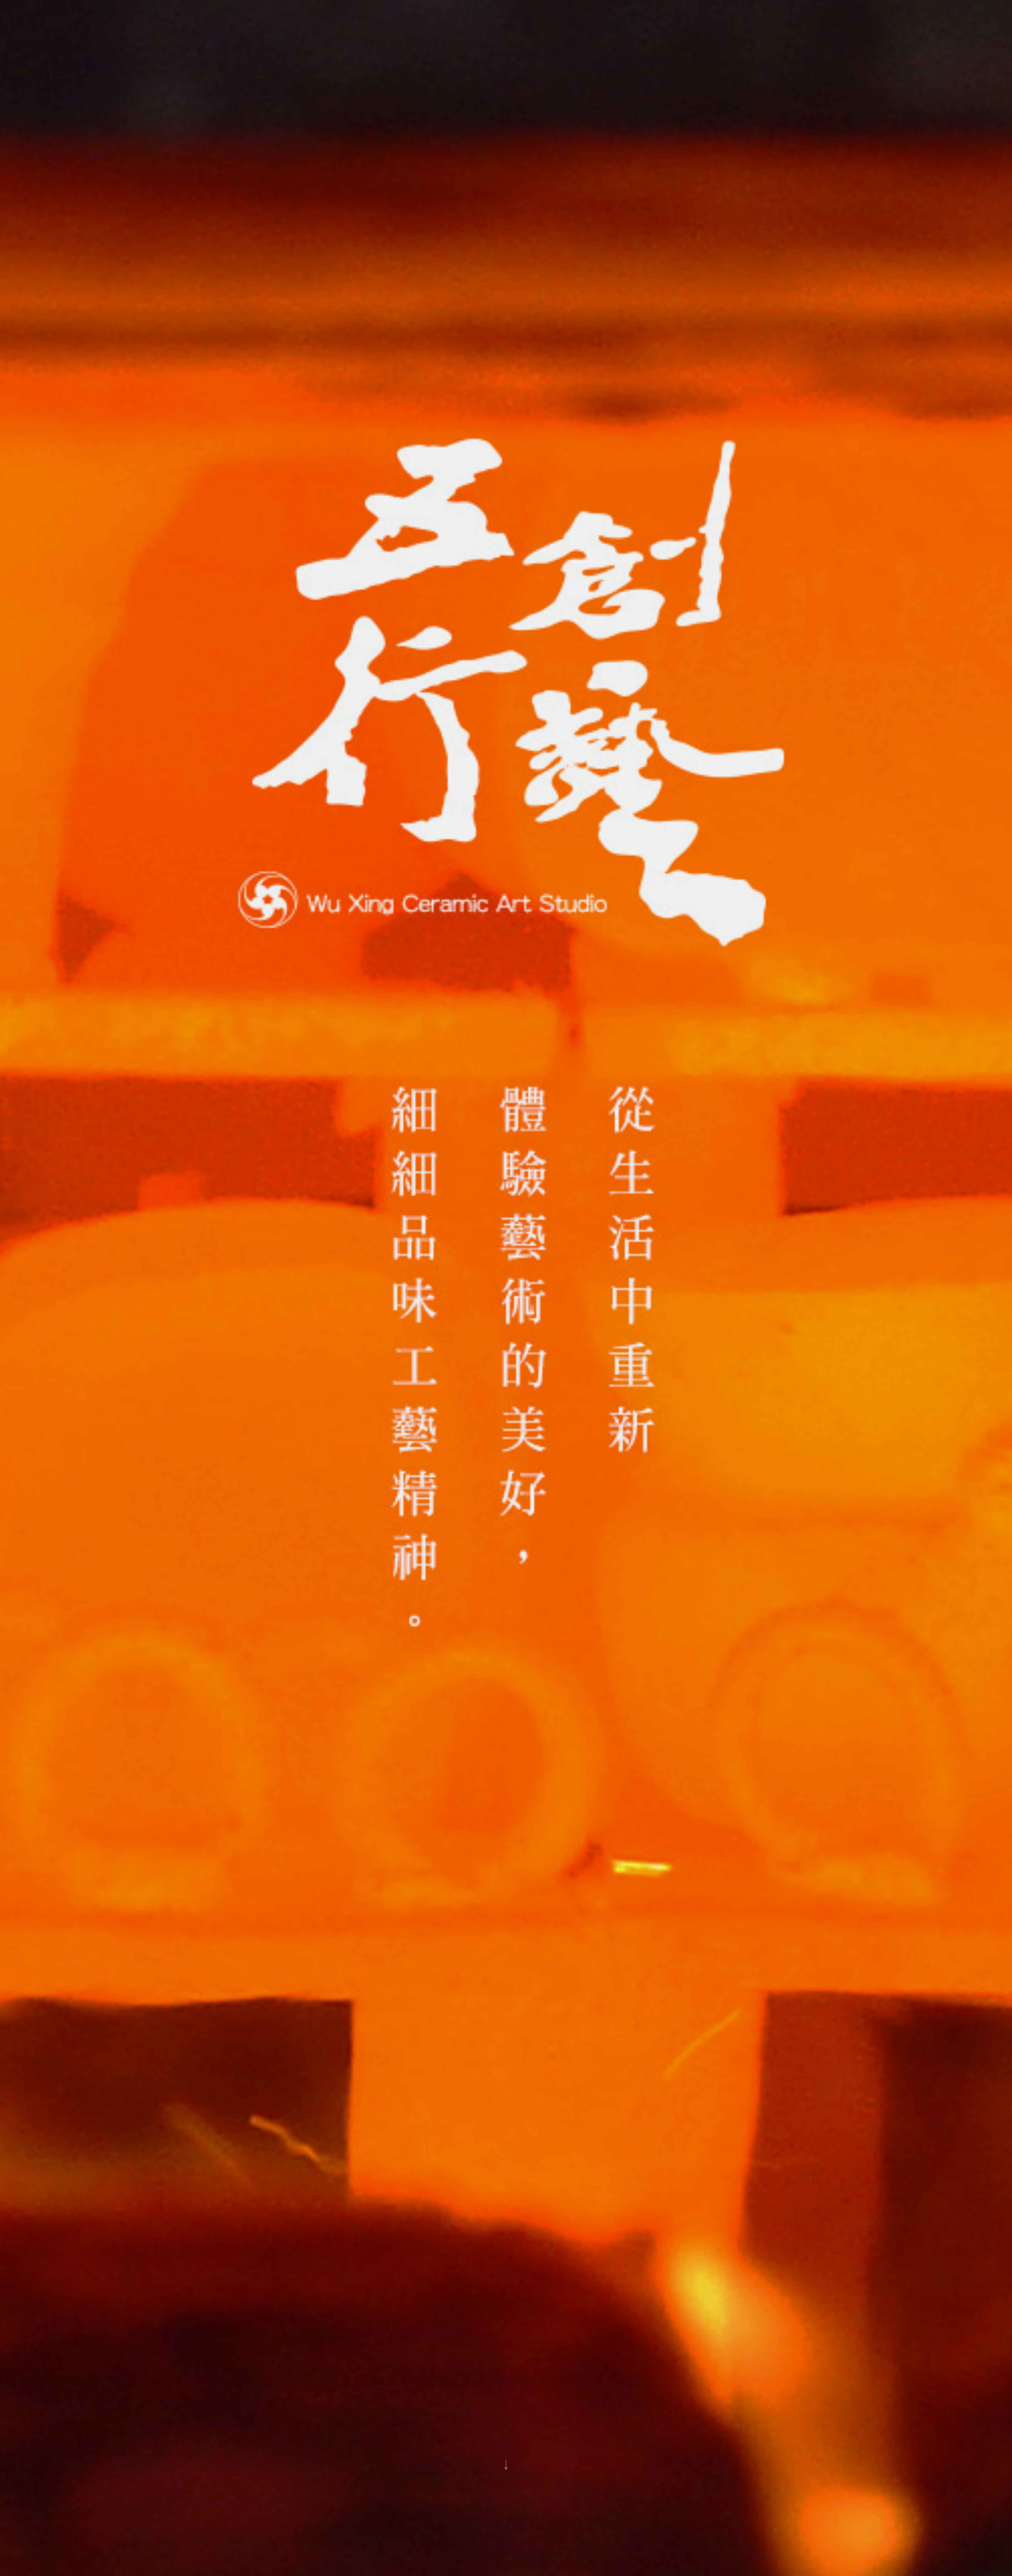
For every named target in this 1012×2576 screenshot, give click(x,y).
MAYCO (498, 1241)
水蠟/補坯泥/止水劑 (461, 1249)
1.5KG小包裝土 (476, 1279)
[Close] (614, 1156)
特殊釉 (420, 1249)
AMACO (422, 1241)
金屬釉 (528, 1249)
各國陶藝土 (430, 1279)
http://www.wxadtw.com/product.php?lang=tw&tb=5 (478, 1226)
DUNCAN (425, 1233)
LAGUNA (459, 1233)
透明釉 (500, 1249)
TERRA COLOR (461, 1241)
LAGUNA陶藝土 (435, 1271)
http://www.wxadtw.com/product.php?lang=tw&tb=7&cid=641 (488, 1264)
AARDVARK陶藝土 (490, 1271)
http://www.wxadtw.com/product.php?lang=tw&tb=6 (478, 1294)
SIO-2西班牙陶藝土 (548, 1271)
